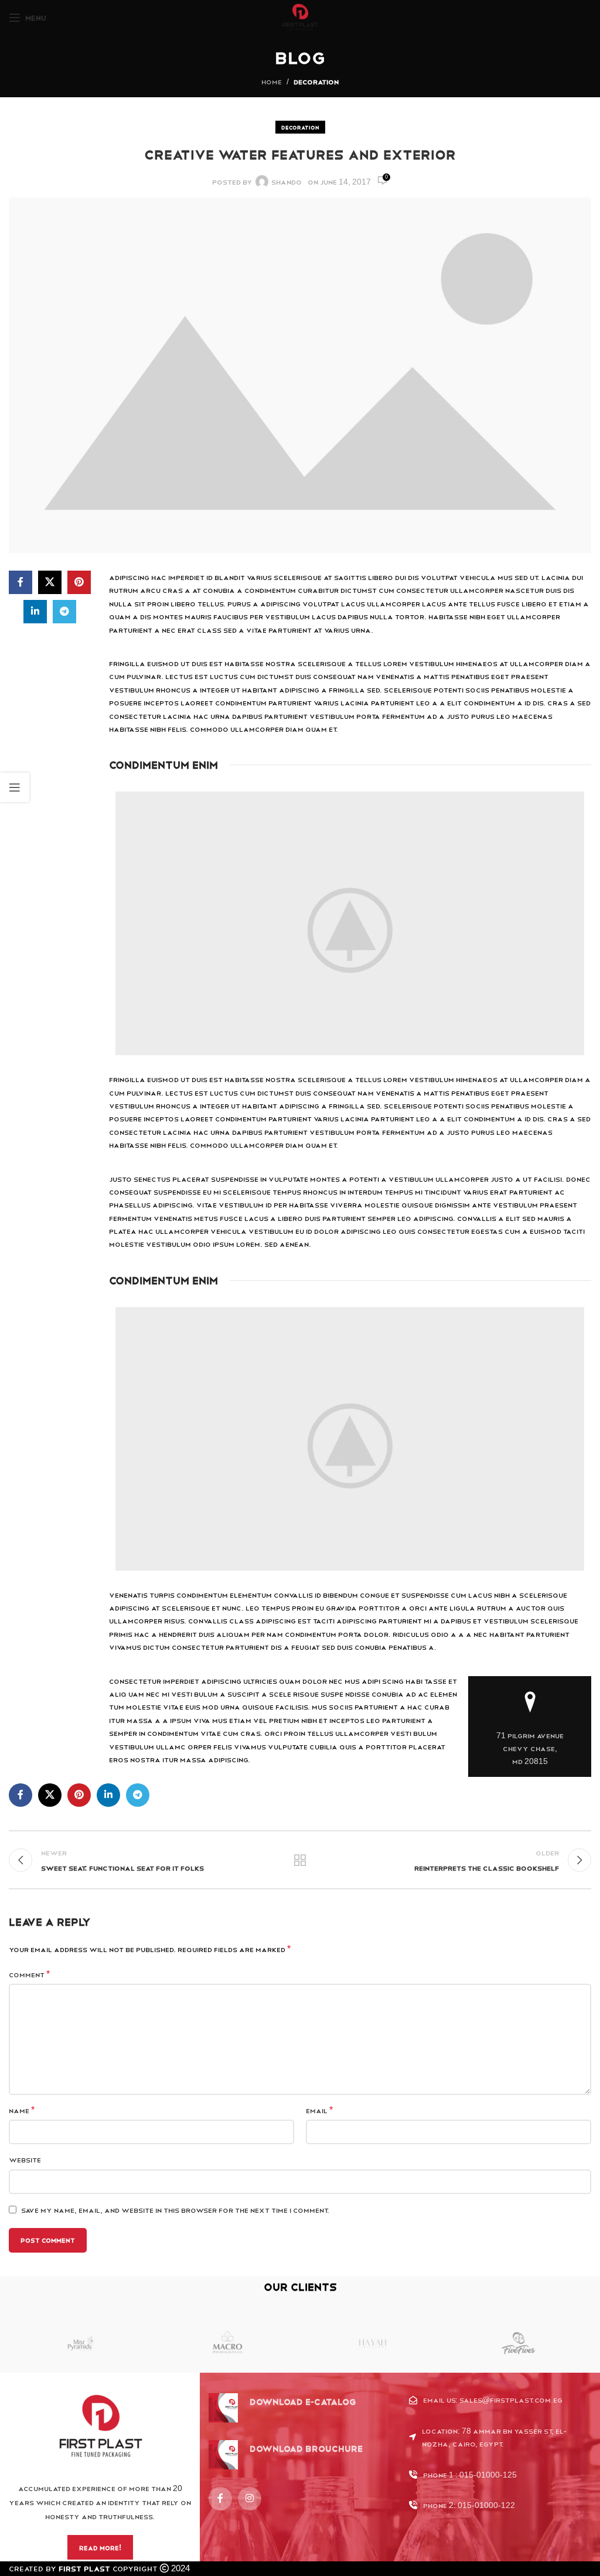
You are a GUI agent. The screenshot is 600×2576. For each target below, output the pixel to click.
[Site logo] (300, 17)
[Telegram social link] (64, 612)
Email (319, 2110)
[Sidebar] (15, 787)
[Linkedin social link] (35, 612)
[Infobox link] (282, 2408)
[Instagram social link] (250, 2499)
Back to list (300, 1860)
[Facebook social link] (21, 582)
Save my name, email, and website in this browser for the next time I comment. (175, 2210)
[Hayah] (373, 2343)
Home (272, 81)
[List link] (500, 2400)
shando (287, 182)
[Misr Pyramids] (82, 2343)
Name (22, 2110)
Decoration (316, 81)
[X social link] (50, 582)
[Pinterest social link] (79, 582)
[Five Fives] (519, 2343)
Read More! (100, 2548)
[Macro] (228, 2343)
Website (25, 2159)
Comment (29, 1974)
